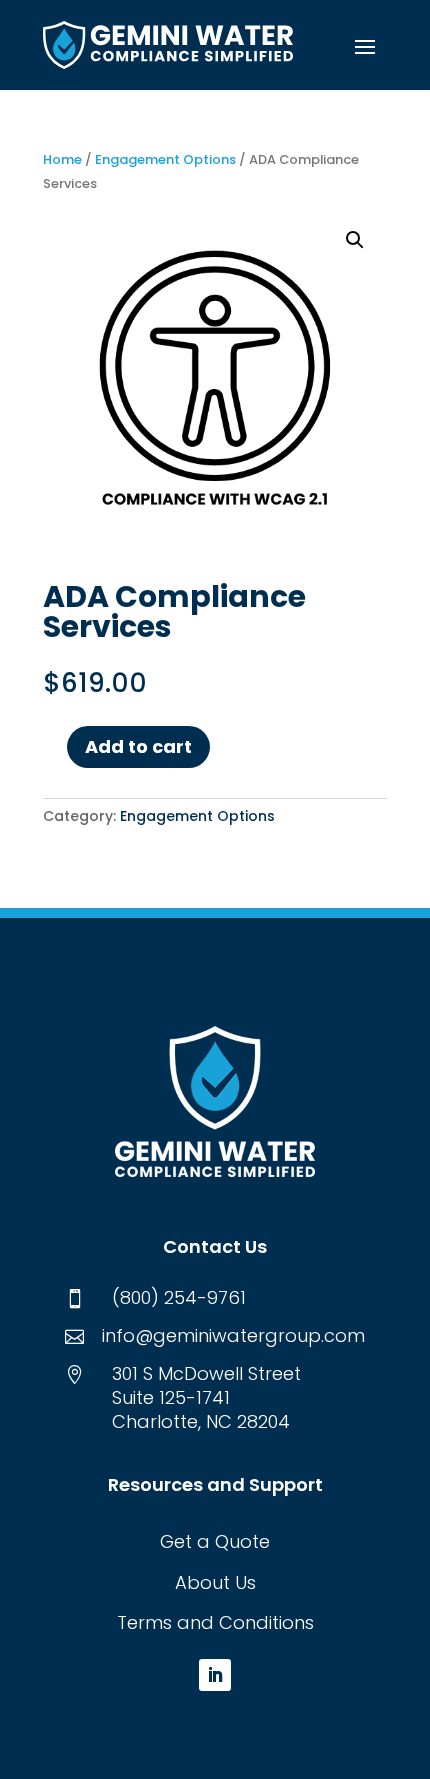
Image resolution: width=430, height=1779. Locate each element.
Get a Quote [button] (215, 1541)
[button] (365, 46)
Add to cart (138, 746)
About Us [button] (215, 1582)
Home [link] (62, 159)
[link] (168, 45)
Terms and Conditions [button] (215, 1622)
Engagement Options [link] (165, 159)
